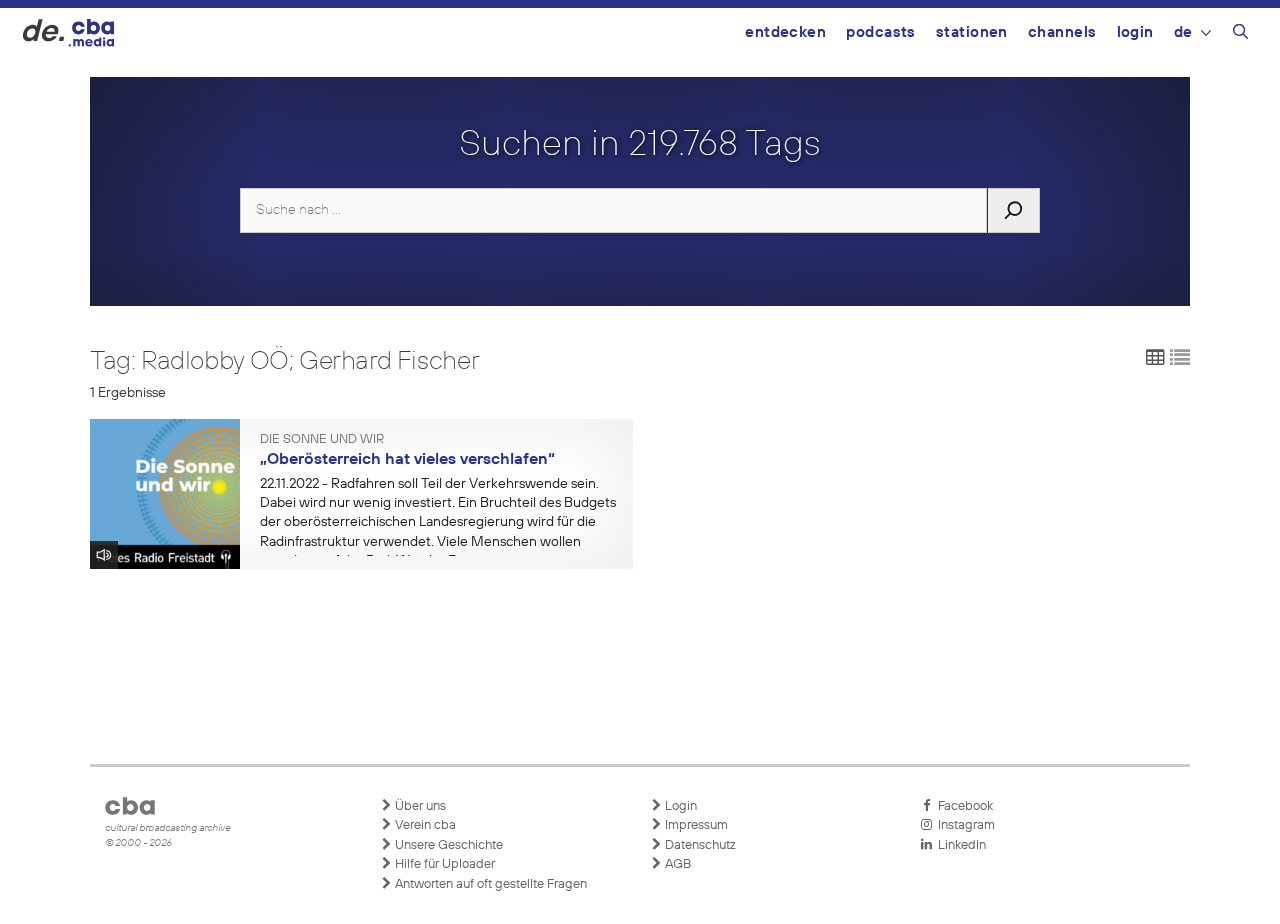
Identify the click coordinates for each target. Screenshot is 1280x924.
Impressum (695, 825)
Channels (1062, 32)
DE (1183, 32)
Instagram (963, 825)
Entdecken (785, 32)
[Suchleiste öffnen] (1240, 35)
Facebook (962, 806)
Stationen (972, 32)
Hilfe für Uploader (443, 864)
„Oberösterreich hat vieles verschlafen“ (407, 460)
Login (1135, 32)
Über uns (419, 806)
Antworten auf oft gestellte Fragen (489, 884)
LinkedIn (959, 845)
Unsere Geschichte (447, 845)
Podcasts (881, 32)
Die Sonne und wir (322, 440)
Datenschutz (699, 845)
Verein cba (424, 825)
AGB (676, 864)
